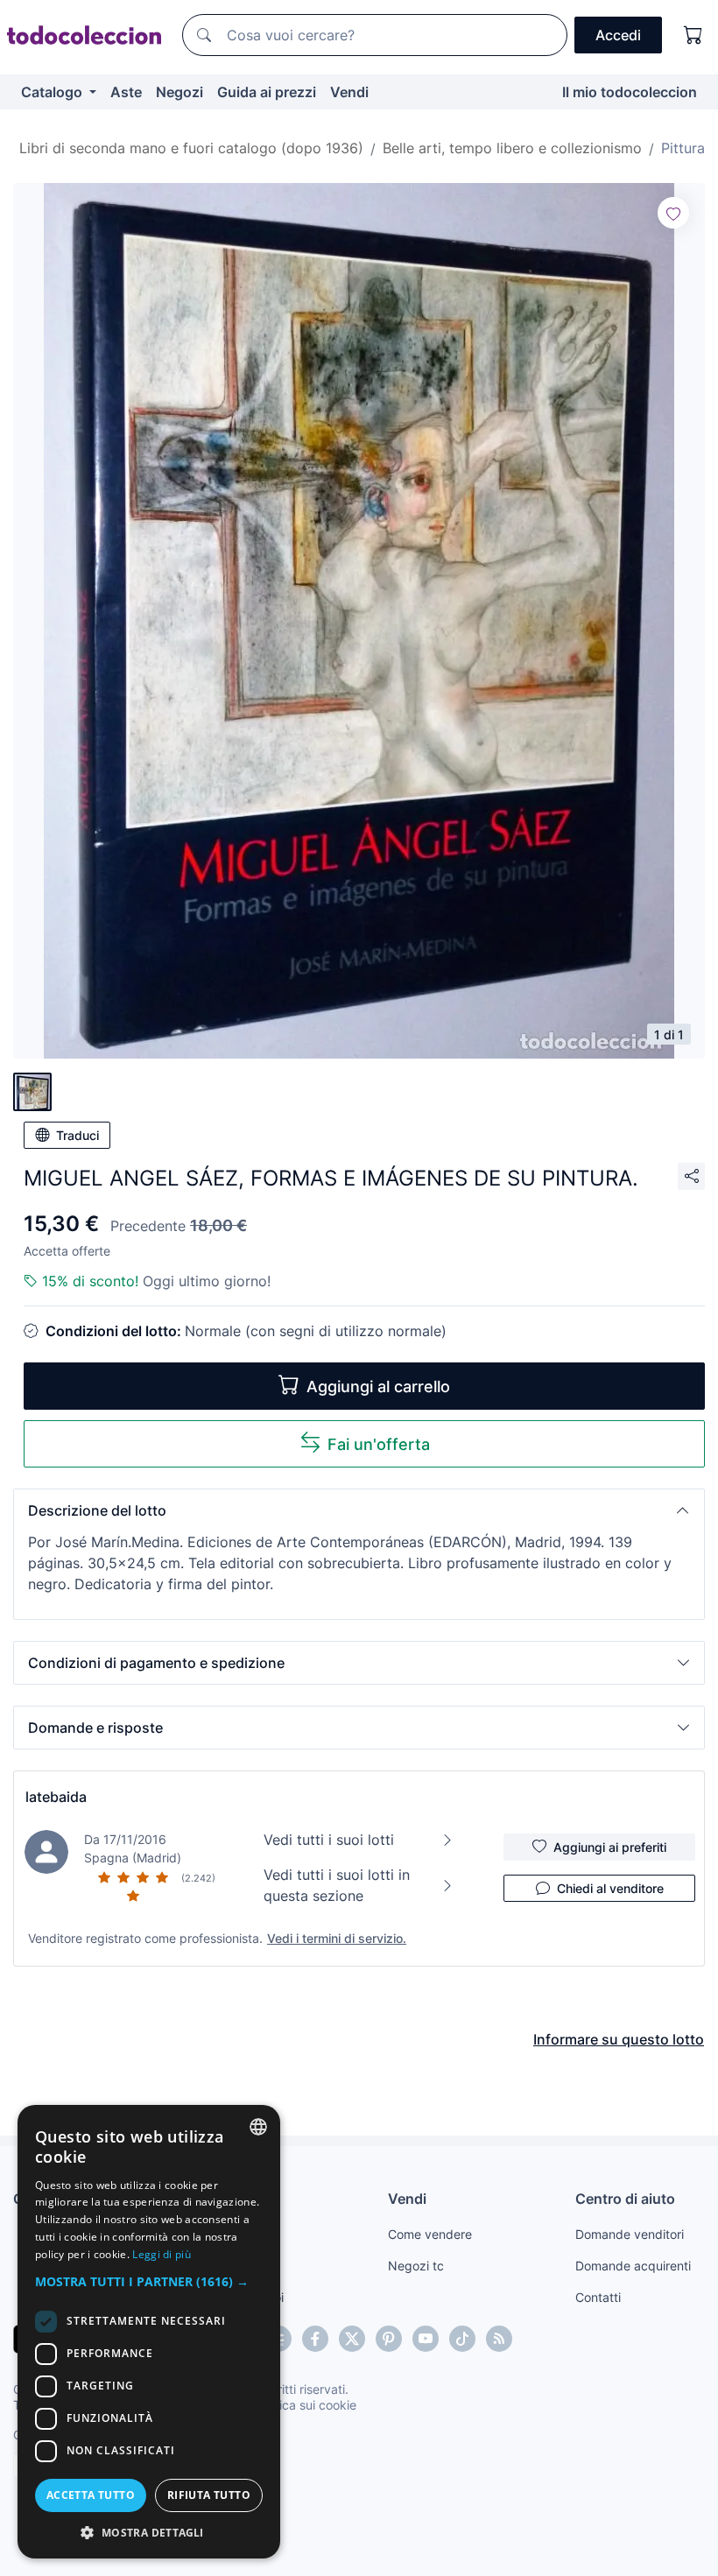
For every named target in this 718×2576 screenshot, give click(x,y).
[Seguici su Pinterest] (389, 2339)
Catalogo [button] (53, 92)
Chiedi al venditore (610, 1888)
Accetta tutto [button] (91, 2495)
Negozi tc (416, 2266)
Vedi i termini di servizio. (337, 1938)
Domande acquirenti (633, 2266)
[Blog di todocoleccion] (499, 2339)
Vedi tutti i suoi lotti (329, 1840)
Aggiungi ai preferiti (610, 1847)
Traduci (77, 1135)
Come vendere (430, 2234)
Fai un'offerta (379, 1444)
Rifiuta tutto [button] (209, 2495)
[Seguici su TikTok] (462, 2339)
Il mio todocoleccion (630, 92)
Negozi (179, 92)
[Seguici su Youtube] (426, 2339)
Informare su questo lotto (619, 2039)
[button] (359, 1510)
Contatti (598, 2297)
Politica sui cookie (306, 2405)
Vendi (349, 92)
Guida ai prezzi (267, 92)
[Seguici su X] (352, 2339)
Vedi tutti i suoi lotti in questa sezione (337, 1885)
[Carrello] (693, 35)
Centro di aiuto (625, 2199)
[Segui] (673, 213)
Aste (126, 92)
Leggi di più (162, 2254)
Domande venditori (630, 2234)
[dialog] (149, 2332)
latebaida (56, 1797)
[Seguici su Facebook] (315, 2339)
